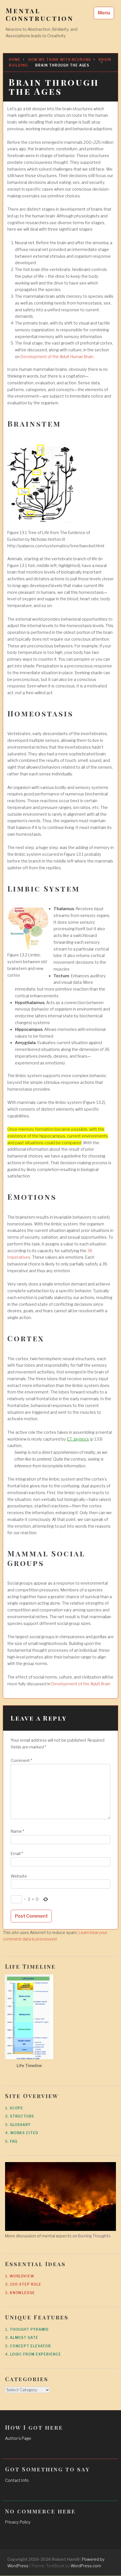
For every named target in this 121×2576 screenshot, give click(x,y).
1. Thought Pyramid (27, 2329)
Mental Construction (40, 14)
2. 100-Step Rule (23, 2284)
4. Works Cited (22, 2133)
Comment (21, 1761)
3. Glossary (18, 2125)
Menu (104, 13)
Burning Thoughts (94, 2236)
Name (17, 1831)
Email (17, 1854)
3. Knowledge (20, 2293)
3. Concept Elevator (28, 2346)
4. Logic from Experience (33, 2354)
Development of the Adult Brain (81, 1684)
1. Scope (14, 2108)
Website (19, 1876)
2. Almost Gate (22, 2338)
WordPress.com (86, 2566)
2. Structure (20, 2116)
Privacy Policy (18, 2522)
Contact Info (17, 2480)
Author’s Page (18, 2438)
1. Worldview (20, 2276)
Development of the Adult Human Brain (57, 357)
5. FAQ (11, 2141)
